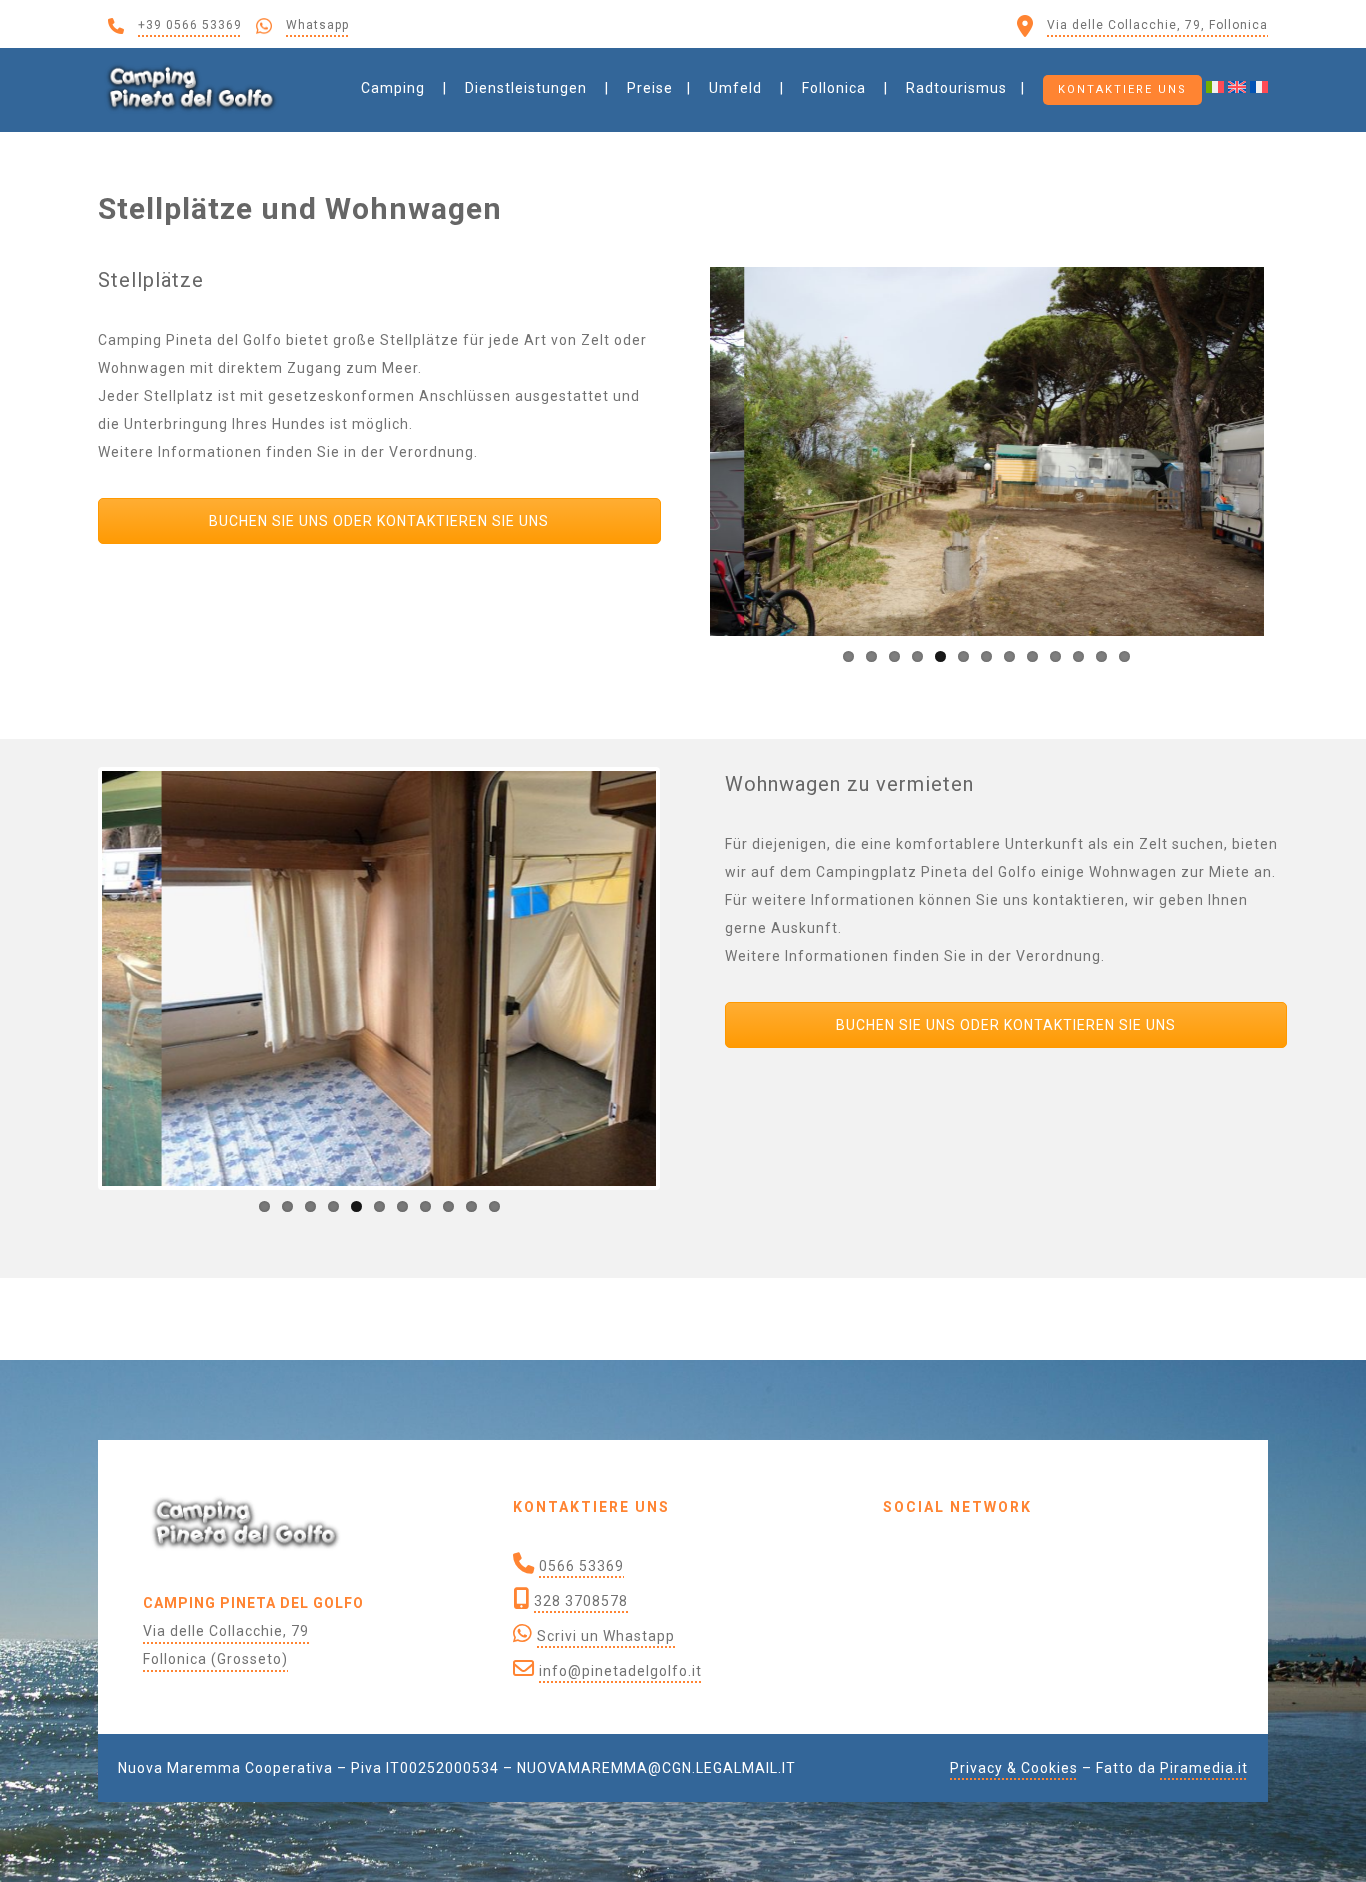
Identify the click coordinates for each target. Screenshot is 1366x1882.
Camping (393, 88)
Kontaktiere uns (1122, 89)
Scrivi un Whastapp (606, 1636)
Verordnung (431, 452)
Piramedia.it (1204, 1768)
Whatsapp (317, 25)
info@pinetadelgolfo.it (620, 1671)
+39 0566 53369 (190, 25)
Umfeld (735, 88)
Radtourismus (956, 88)
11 (1078, 656)
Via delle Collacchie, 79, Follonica (1157, 25)
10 (1055, 656)
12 (1101, 656)
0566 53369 (581, 1566)
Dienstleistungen (526, 88)
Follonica (834, 88)
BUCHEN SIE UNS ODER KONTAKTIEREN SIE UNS (379, 521)
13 (1124, 656)
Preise (650, 88)
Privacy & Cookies (1014, 1768)
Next (1294, 451)
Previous (680, 451)
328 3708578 (581, 1601)
